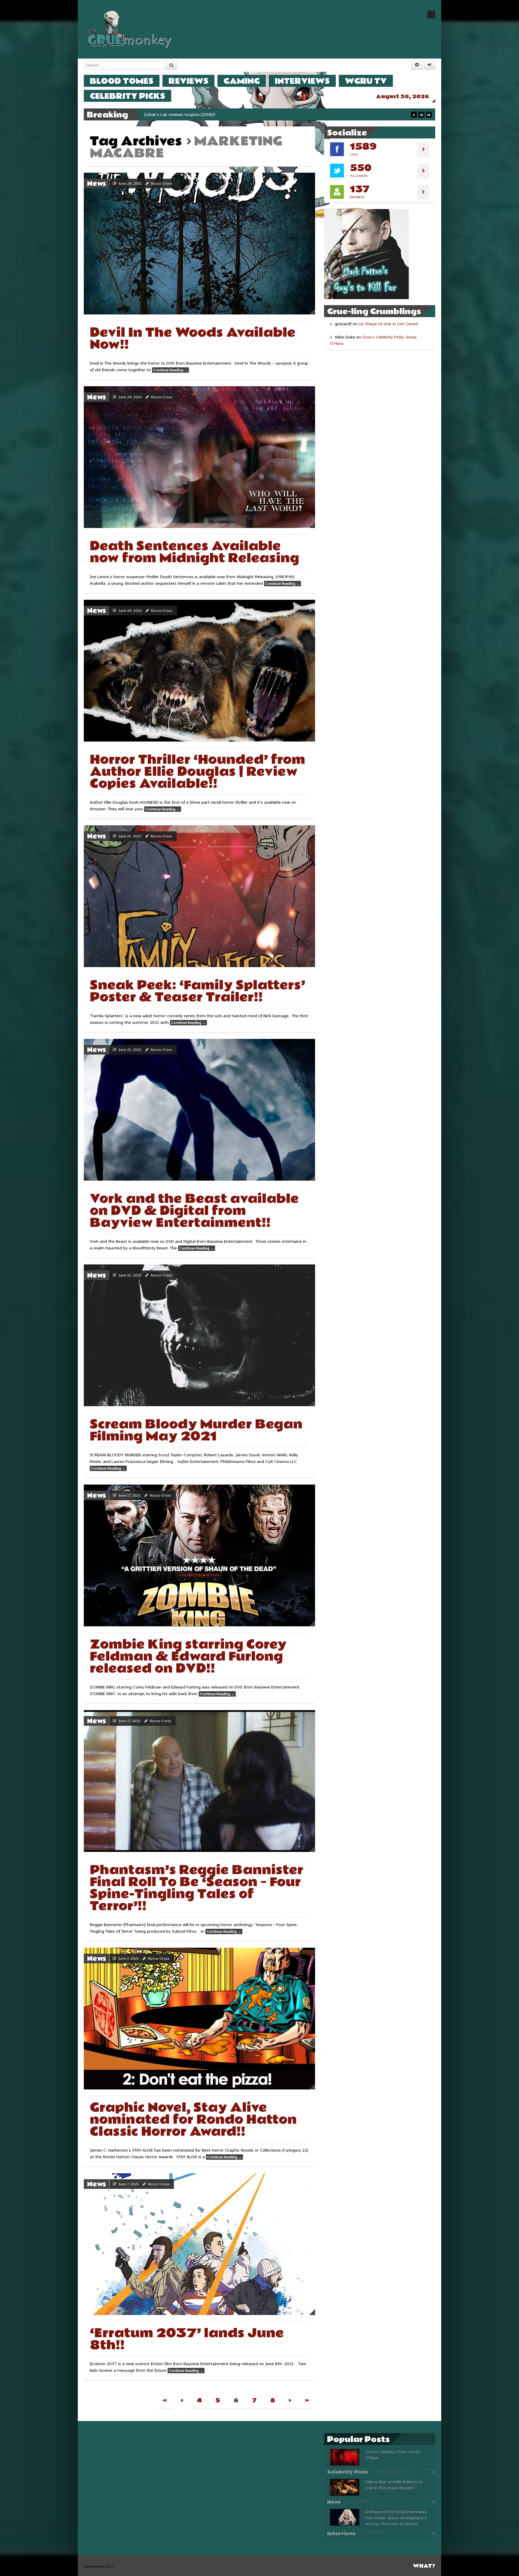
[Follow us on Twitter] (431, 14)
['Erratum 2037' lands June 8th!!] (199, 2244)
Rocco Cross (162, 184)
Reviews (188, 81)
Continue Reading (170, 370)
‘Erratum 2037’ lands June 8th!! (187, 2339)
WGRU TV (366, 81)
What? (424, 2566)
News (97, 184)
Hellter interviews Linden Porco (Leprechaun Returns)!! (196, 115)
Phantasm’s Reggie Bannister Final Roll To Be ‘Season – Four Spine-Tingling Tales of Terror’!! (197, 1888)
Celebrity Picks (127, 96)
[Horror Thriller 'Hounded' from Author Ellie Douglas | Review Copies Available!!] (199, 671)
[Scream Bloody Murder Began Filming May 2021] (199, 1335)
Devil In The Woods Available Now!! (193, 339)
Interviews (302, 81)
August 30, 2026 (403, 97)
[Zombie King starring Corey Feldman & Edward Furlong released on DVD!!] (199, 1555)
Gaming (242, 81)
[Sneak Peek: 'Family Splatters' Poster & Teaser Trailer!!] (199, 896)
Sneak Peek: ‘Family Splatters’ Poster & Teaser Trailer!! (197, 991)
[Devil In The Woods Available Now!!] (199, 244)
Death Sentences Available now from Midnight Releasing (194, 552)
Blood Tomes (122, 81)
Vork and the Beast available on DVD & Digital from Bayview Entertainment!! (194, 1211)
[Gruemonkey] (129, 29)
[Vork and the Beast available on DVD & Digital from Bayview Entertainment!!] (199, 1110)
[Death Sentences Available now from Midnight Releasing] (199, 457)
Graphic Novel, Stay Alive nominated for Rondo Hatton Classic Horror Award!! (193, 2120)
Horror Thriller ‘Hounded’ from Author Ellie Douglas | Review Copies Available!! (197, 772)
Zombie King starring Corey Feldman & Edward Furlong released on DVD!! (188, 1657)
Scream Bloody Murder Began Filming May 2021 (196, 1430)
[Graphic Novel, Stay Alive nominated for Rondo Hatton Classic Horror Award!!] (199, 2019)
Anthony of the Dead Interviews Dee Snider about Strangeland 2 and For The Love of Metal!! (396, 2518)
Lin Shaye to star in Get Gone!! (388, 324)
